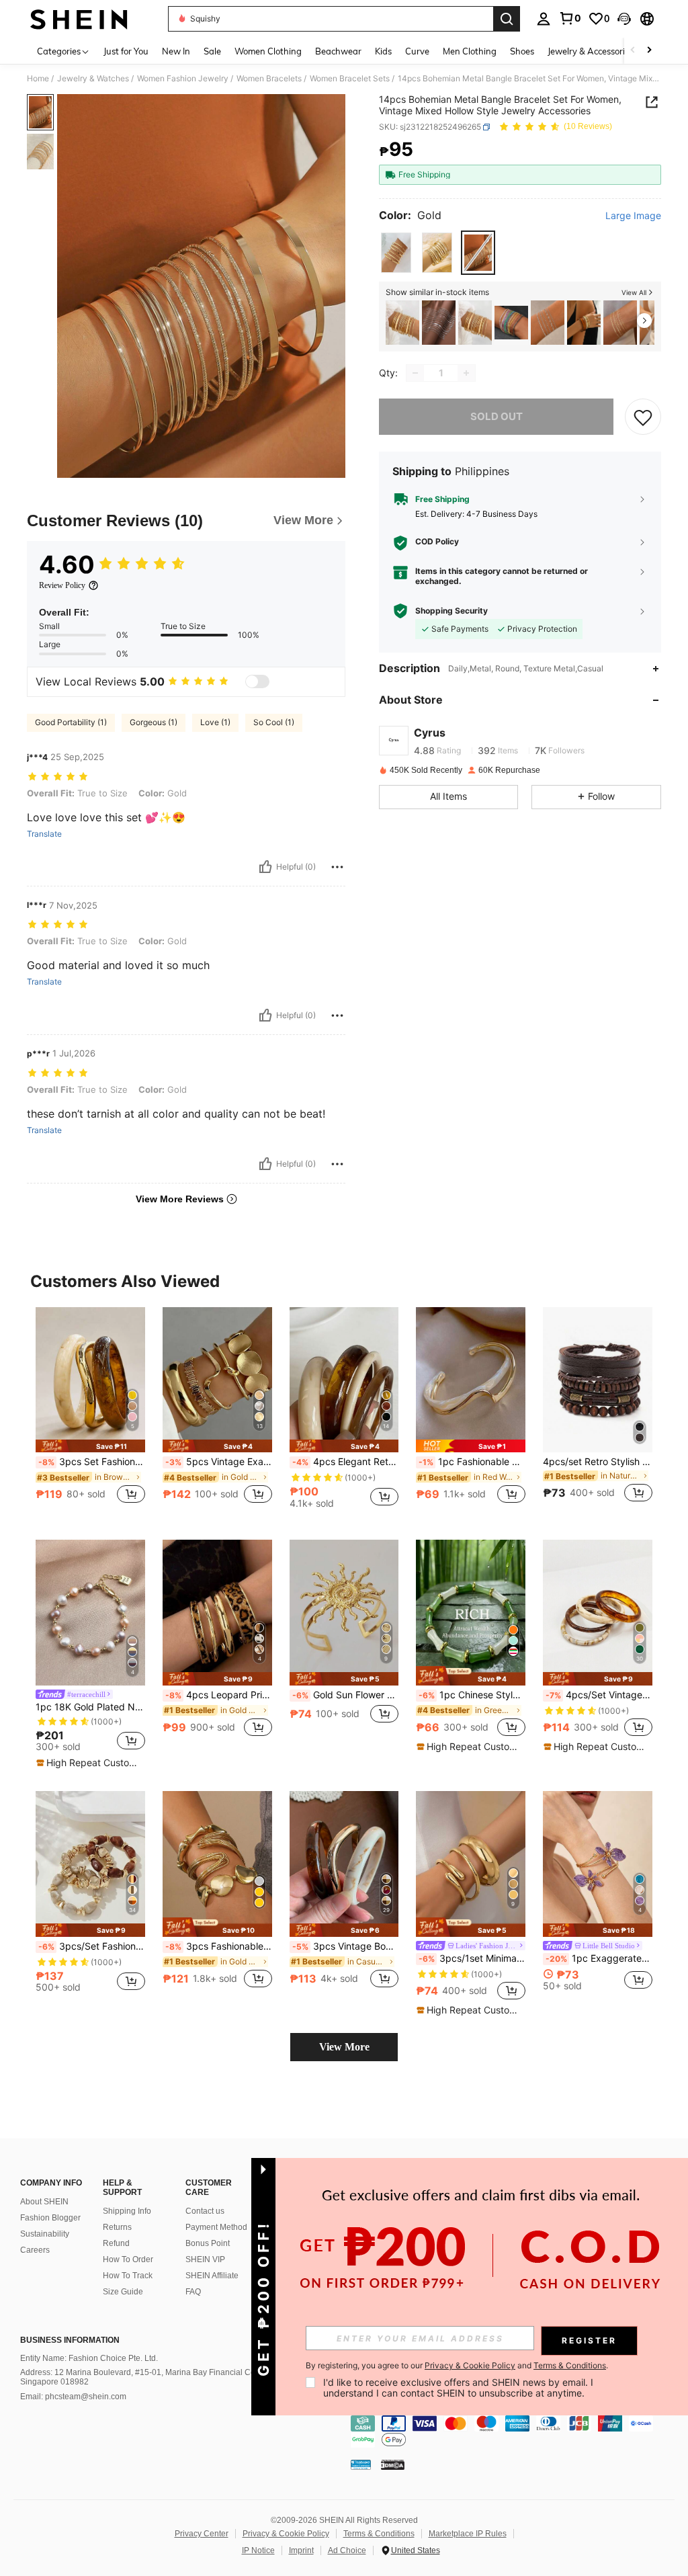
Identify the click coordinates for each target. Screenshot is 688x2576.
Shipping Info (127, 2211)
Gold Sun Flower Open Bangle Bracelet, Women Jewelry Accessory (346, 1695)
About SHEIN (44, 2202)
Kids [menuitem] (383, 51)
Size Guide (123, 2292)
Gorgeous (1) (154, 722)
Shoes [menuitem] (522, 51)
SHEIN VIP (205, 2259)
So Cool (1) (274, 722)
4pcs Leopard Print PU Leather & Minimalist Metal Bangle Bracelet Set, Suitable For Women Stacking (219, 1695)
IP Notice (258, 2550)
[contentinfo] (516, 2432)
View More (344, 2047)
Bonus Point (208, 2243)
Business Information (70, 2340)
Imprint (301, 2550)
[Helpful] (265, 867)
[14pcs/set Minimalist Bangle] (475, 323)
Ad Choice (347, 2550)
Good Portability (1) (71, 722)
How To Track (128, 2276)
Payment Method (216, 2227)
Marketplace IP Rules (468, 2534)
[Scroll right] (649, 51)
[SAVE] (643, 417)
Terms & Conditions (379, 2534)
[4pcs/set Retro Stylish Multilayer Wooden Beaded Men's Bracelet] (598, 1380)
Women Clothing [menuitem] (268, 51)
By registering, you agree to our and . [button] (457, 2366)
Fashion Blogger (50, 2218)
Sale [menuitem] (212, 51)
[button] (624, 19)
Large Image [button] (633, 216)
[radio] (396, 252)
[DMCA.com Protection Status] (393, 2464)
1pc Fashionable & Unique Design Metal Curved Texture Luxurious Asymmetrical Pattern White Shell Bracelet (472, 1462)
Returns (117, 2227)
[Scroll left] (633, 51)
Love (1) (215, 722)
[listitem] (402, 323)
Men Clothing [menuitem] (470, 51)
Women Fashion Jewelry (183, 79)
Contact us (205, 2211)
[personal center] (544, 19)
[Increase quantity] (466, 373)
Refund (116, 2243)
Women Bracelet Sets (350, 79)
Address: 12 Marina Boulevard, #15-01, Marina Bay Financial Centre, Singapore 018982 (146, 2377)
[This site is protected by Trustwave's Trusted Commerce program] (361, 2464)
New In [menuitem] (176, 51)
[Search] (507, 19)
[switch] (257, 681)
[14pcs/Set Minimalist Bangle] (402, 323)
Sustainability (45, 2234)
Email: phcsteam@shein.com (73, 2397)
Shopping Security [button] (451, 611)
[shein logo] (79, 19)
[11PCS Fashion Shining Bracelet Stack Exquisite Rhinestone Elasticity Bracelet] (511, 323)
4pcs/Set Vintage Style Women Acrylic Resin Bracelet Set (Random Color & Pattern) (599, 1695)
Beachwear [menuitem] (338, 51)
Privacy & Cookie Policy (286, 2534)
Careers (35, 2250)
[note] (90, 1446)
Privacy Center (202, 2534)
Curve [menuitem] (417, 51)
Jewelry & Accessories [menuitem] (591, 51)
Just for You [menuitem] (126, 51)
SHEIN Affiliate (212, 2276)
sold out (497, 416)
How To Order (128, 2259)
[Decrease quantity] (415, 373)
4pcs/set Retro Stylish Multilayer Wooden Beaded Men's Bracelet (598, 1462)
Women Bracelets (269, 79)
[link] (570, 18)
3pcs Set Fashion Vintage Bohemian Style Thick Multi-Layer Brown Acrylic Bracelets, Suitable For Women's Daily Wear (92, 1462)
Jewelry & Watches (93, 79)
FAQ (193, 2292)
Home (38, 79)
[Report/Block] (337, 867)
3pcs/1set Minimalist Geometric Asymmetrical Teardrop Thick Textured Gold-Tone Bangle (472, 1958)
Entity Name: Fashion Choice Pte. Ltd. (89, 2358)
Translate (44, 834)
